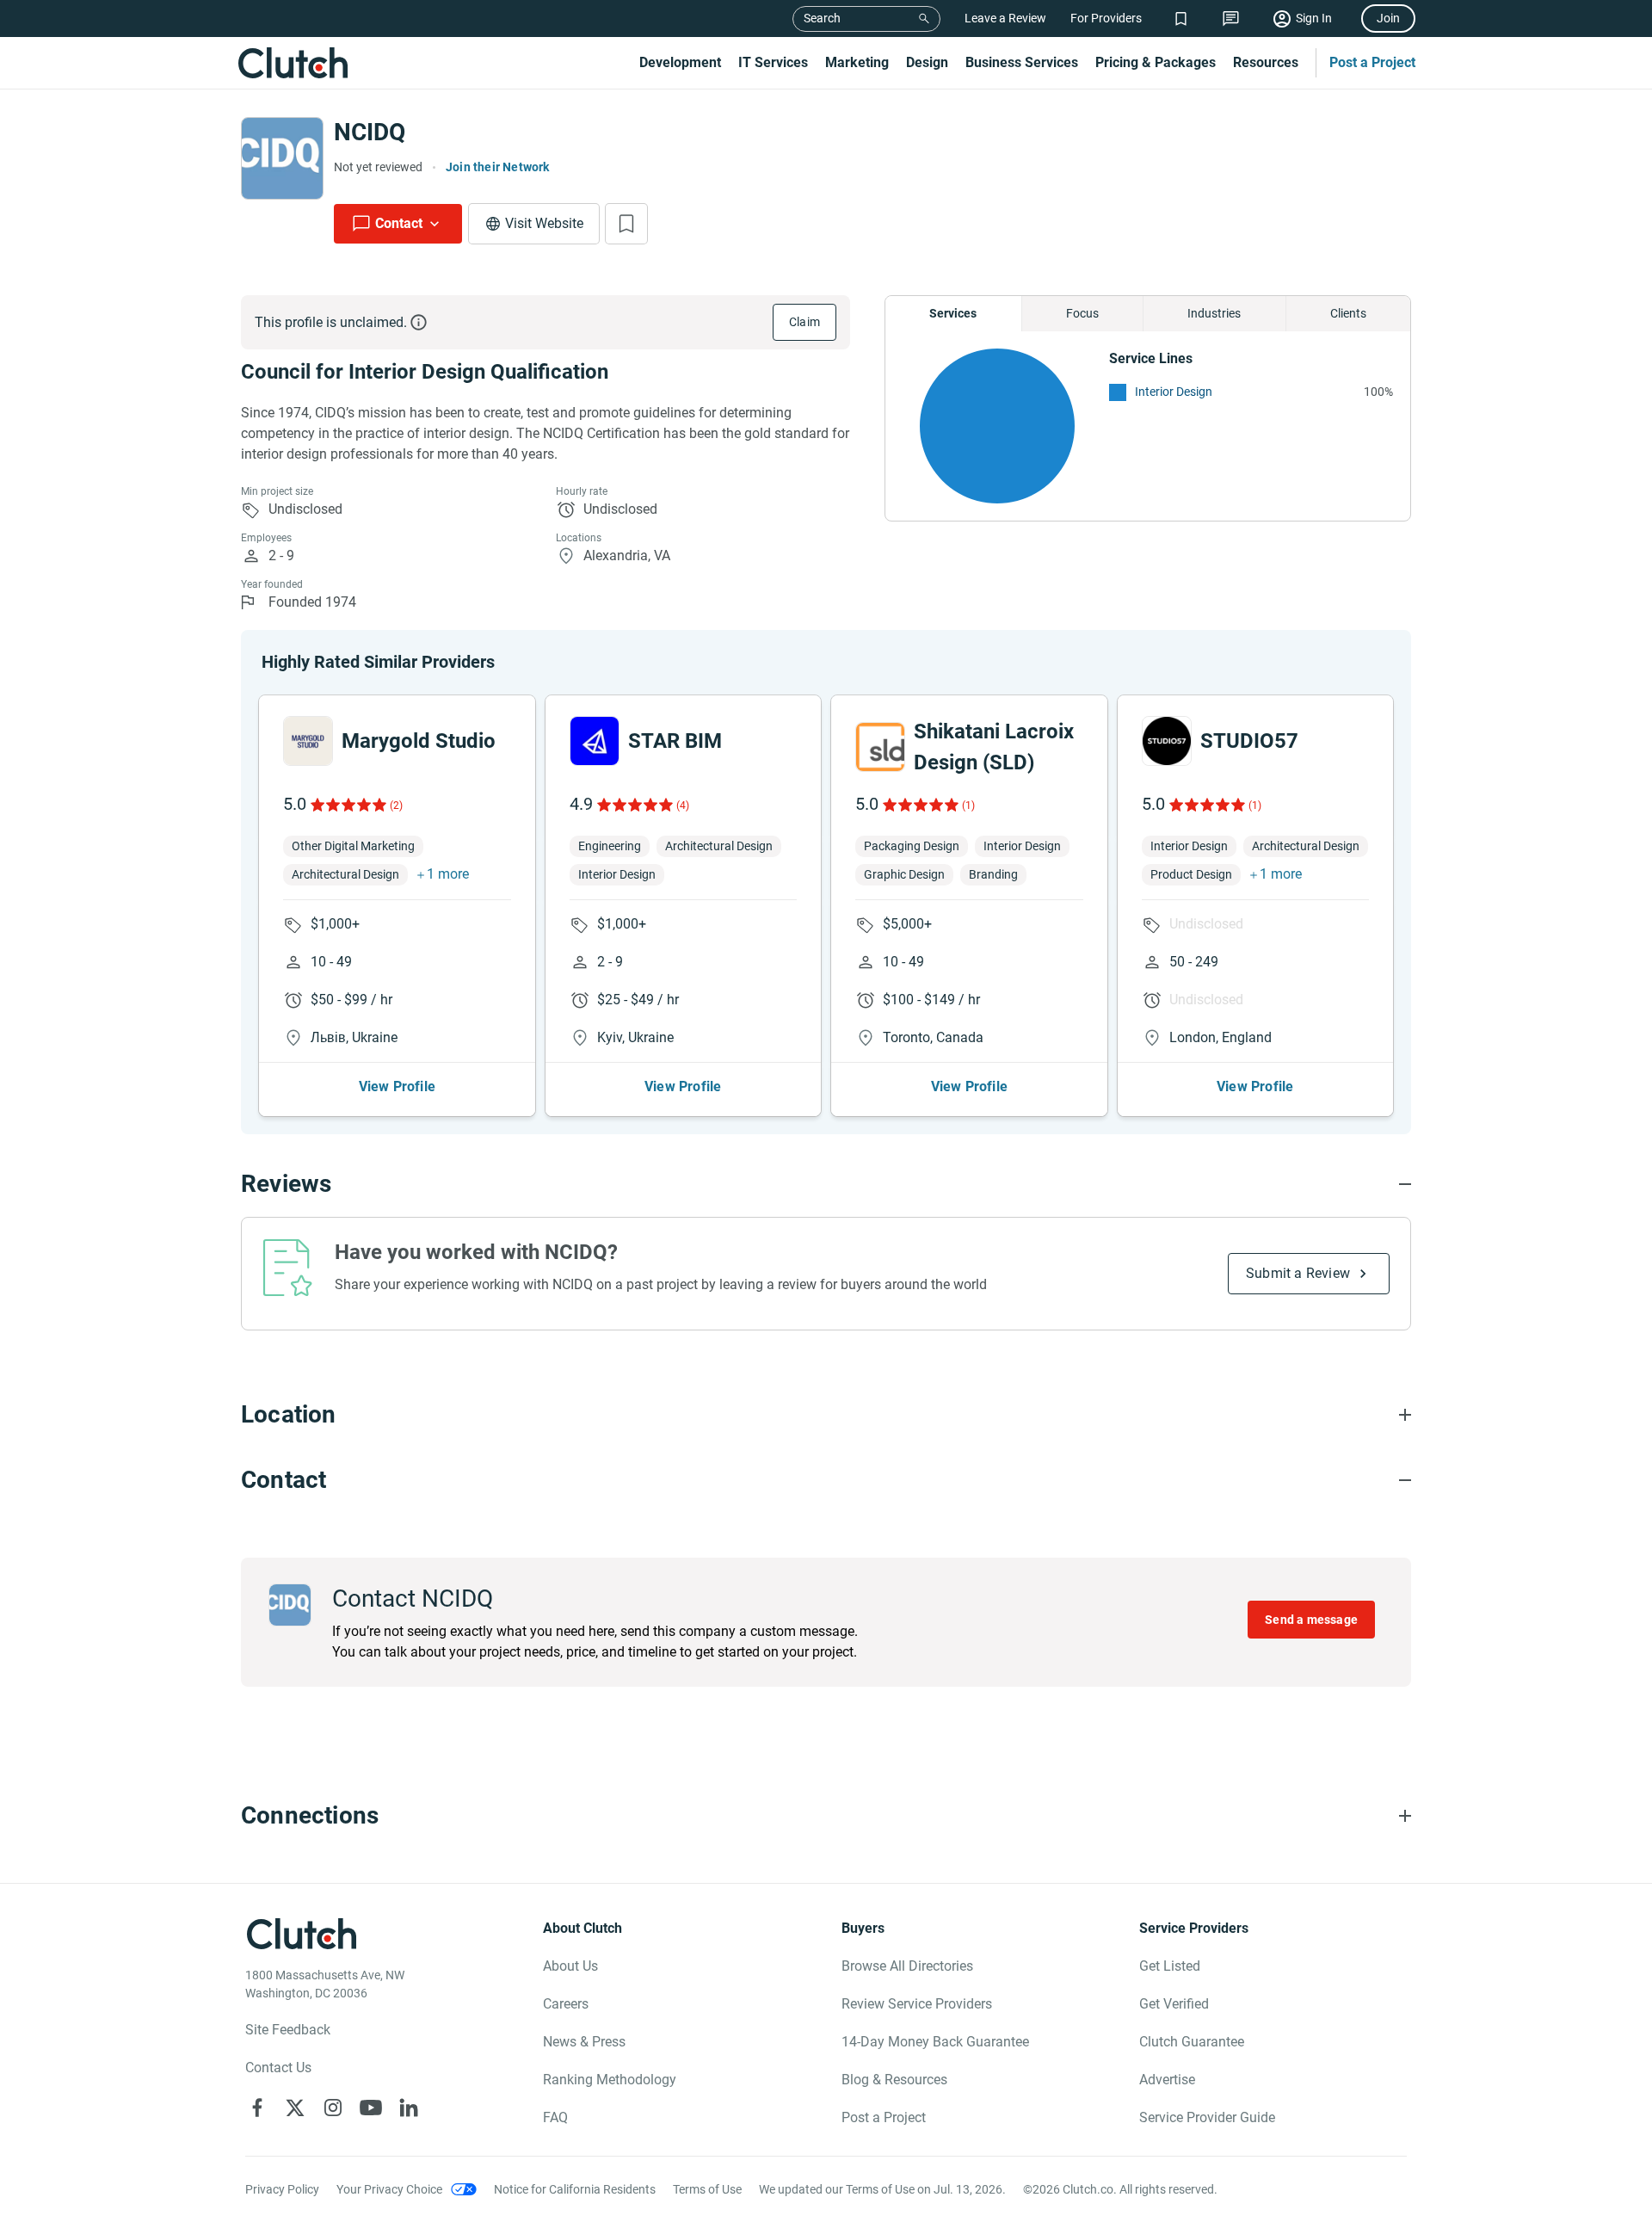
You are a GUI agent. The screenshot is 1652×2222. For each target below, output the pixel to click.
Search (822, 18)
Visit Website (544, 223)
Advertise (1167, 2080)
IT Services (773, 62)
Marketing (857, 62)
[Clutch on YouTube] (371, 2108)
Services (953, 313)
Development (680, 62)
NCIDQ (370, 132)
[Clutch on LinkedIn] (409, 2108)
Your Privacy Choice (389, 2189)
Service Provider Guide (1207, 2117)
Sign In (1314, 18)
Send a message (1311, 1620)
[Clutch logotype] (293, 63)
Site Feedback (288, 2030)
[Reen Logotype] (308, 741)
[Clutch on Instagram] (333, 2108)
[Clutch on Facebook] (257, 2108)
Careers (566, 2004)
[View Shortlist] (1181, 19)
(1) (968, 805)
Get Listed (1170, 1966)
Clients (1348, 313)
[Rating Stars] (347, 805)
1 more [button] (448, 874)
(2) (396, 805)
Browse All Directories (907, 1966)
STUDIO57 (1249, 741)
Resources (1266, 62)
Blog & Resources (894, 2080)
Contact (399, 223)
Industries (1214, 313)
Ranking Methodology (610, 2080)
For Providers (1106, 18)
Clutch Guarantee (1192, 2042)
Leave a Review (1005, 18)
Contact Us (278, 2068)
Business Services (1022, 62)
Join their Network (498, 167)
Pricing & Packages (1156, 62)
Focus (1082, 313)
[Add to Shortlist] (626, 224)
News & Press (584, 2042)
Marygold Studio (419, 741)
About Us (570, 1966)
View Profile (397, 1086)
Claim (804, 322)
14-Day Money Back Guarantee (935, 2042)
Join (1388, 18)
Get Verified (1174, 2004)
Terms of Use (707, 2189)
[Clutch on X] (295, 2108)
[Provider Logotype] (282, 158)
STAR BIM (675, 741)
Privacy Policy (282, 2189)
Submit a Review (1298, 1273)
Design (927, 62)
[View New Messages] (1231, 19)
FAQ (555, 2117)
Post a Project (1372, 62)
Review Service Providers (917, 2004)
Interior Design (1174, 392)
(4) (683, 805)
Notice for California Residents (575, 2189)
